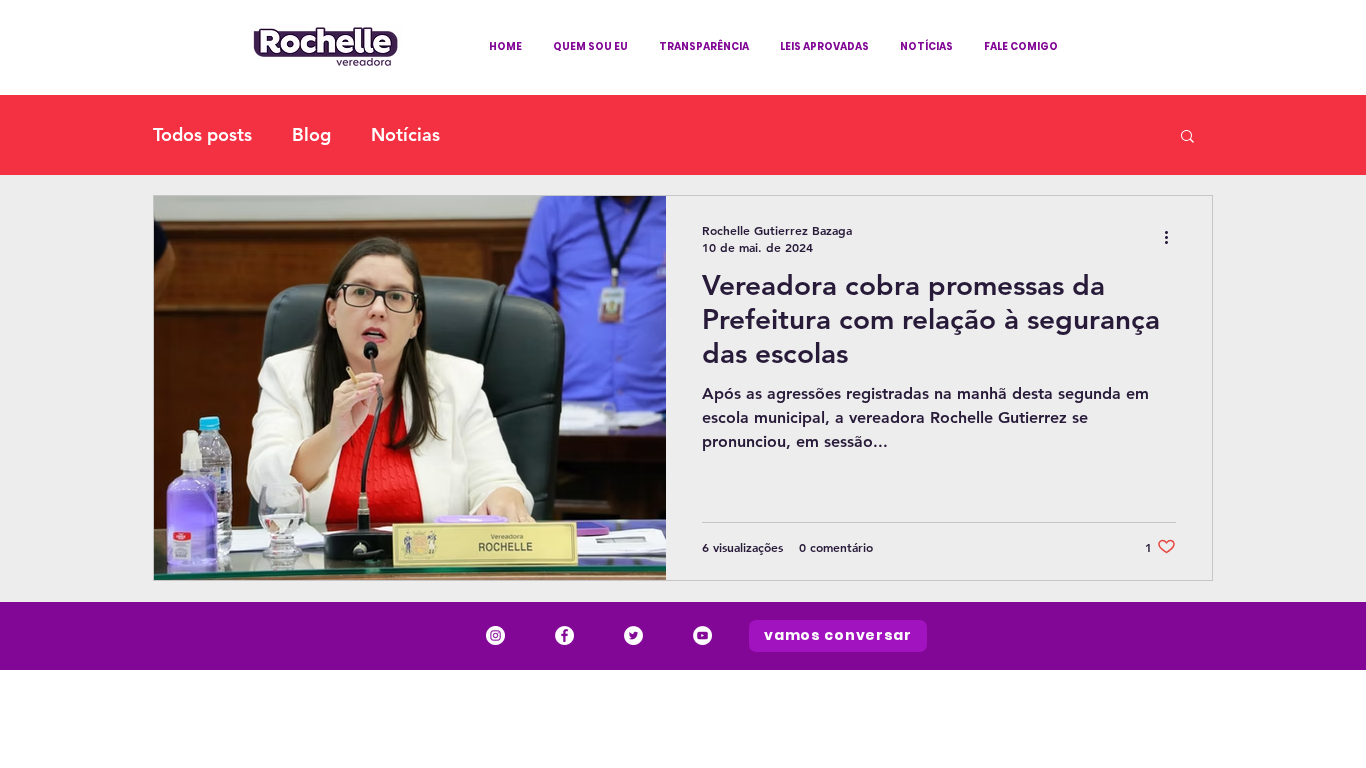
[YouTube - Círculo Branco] (702, 635)
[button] (1187, 137)
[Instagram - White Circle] (495, 635)
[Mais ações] (1173, 238)
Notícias (405, 134)
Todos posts (202, 134)
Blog (311, 134)
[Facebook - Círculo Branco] (564, 635)
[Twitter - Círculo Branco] (633, 635)
